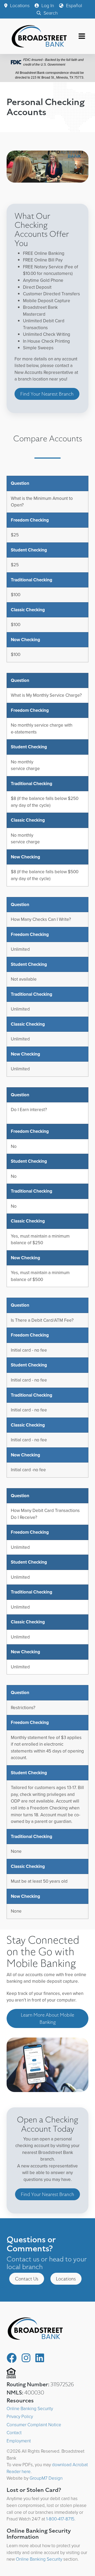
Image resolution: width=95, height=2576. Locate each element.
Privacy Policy (20, 2417)
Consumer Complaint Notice (34, 2425)
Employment (19, 2441)
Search (50, 13)
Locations (19, 6)
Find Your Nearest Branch (47, 394)
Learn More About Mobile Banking (47, 2018)
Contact (14, 2433)
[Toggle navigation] (82, 36)
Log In (47, 6)
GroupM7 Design (46, 2478)
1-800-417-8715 (60, 2519)
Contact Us (27, 2279)
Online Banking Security (30, 2409)
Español (73, 6)
